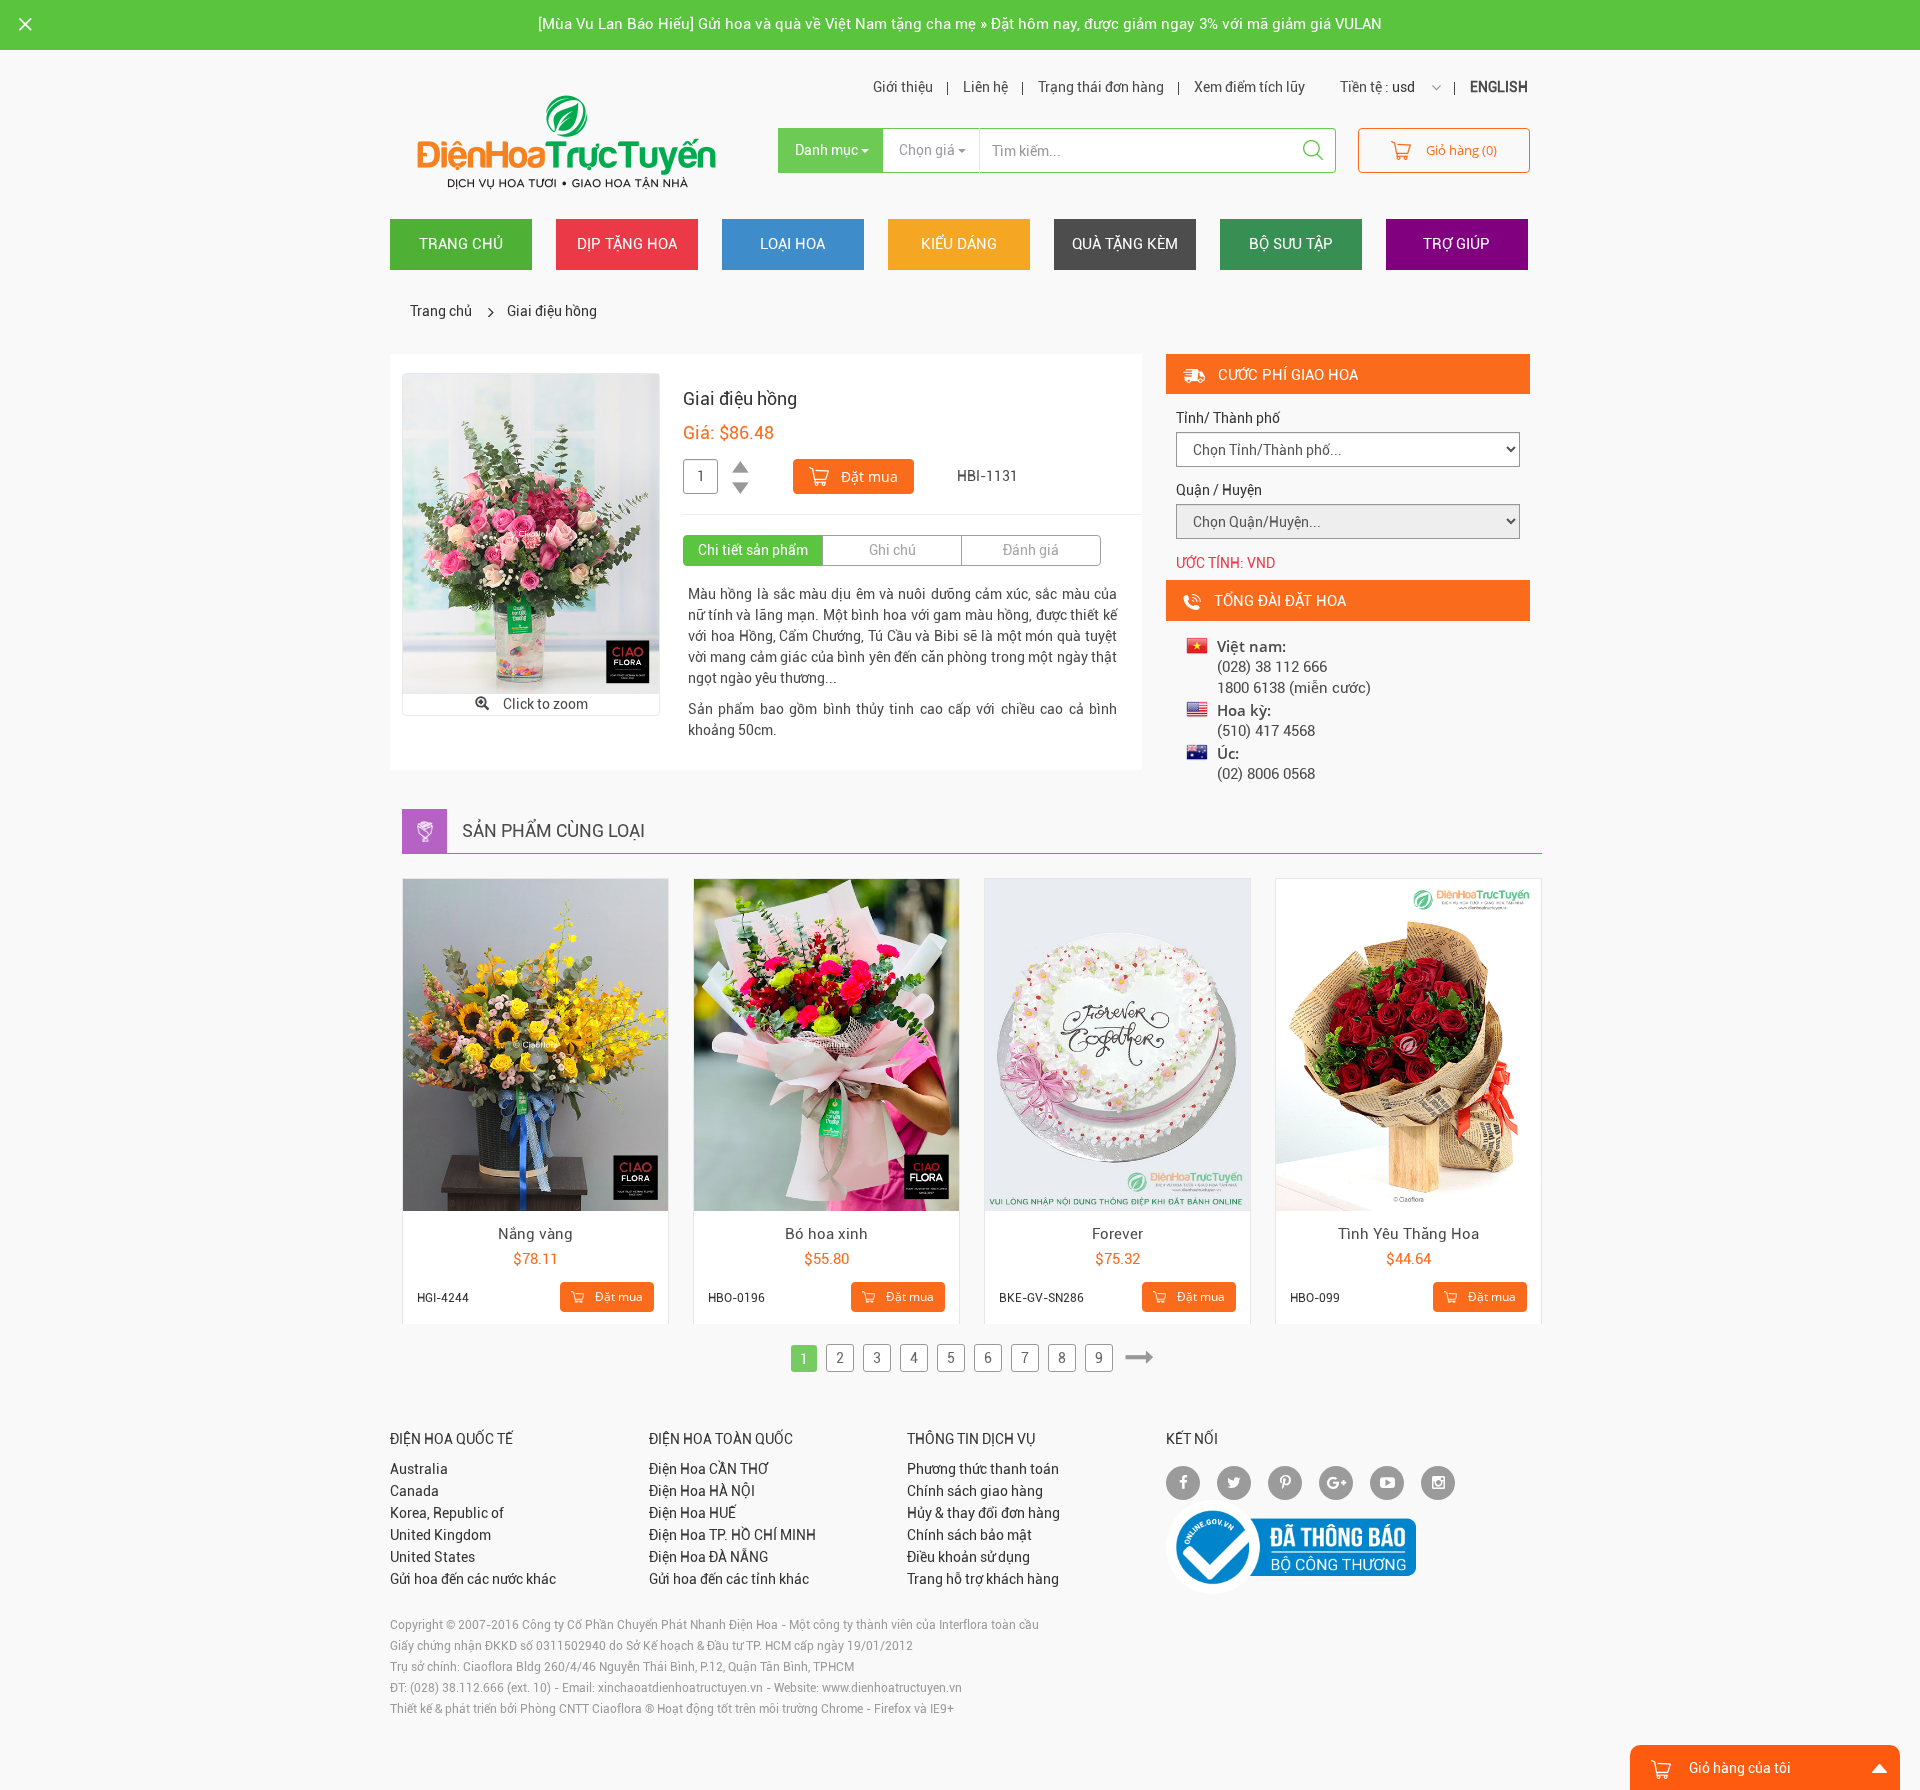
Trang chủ (461, 244)
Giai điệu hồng (552, 311)
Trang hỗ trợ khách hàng (983, 1579)
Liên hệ (985, 87)
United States (432, 1557)
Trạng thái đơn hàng (1101, 87)
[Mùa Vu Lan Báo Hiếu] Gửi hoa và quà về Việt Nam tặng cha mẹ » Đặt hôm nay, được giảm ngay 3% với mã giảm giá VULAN (960, 24)
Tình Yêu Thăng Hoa (1408, 1234)
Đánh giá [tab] (1031, 550)
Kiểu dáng (959, 244)
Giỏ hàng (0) (1461, 150)
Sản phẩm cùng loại (553, 830)
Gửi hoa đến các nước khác (473, 1579)
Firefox (892, 1709)
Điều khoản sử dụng (968, 1557)
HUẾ (722, 1513)
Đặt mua (867, 476)
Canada (414, 1491)
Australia (419, 1469)
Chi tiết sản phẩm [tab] (753, 550)
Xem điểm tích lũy (1249, 87)
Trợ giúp (1456, 244)
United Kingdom (440, 1535)
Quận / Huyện (1219, 490)
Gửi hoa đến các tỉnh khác (729, 1579)
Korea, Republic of (447, 1513)
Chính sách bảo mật (969, 1535)
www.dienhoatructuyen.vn (892, 1688)
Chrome (842, 1709)
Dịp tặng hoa (627, 244)
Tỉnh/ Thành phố (1228, 418)
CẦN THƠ (738, 1469)
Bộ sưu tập (1291, 244)
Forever (1117, 1234)
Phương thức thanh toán (983, 1469)
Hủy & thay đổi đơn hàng (983, 1513)
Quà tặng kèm (1125, 244)
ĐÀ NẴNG (738, 1557)
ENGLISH (1499, 87)
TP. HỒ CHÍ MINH (762, 1535)
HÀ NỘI (732, 1491)
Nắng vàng (535, 1234)
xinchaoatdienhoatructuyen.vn (680, 1688)
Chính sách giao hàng (975, 1491)
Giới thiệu (903, 87)
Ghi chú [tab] (892, 550)
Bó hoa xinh (826, 1234)
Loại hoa (792, 244)
